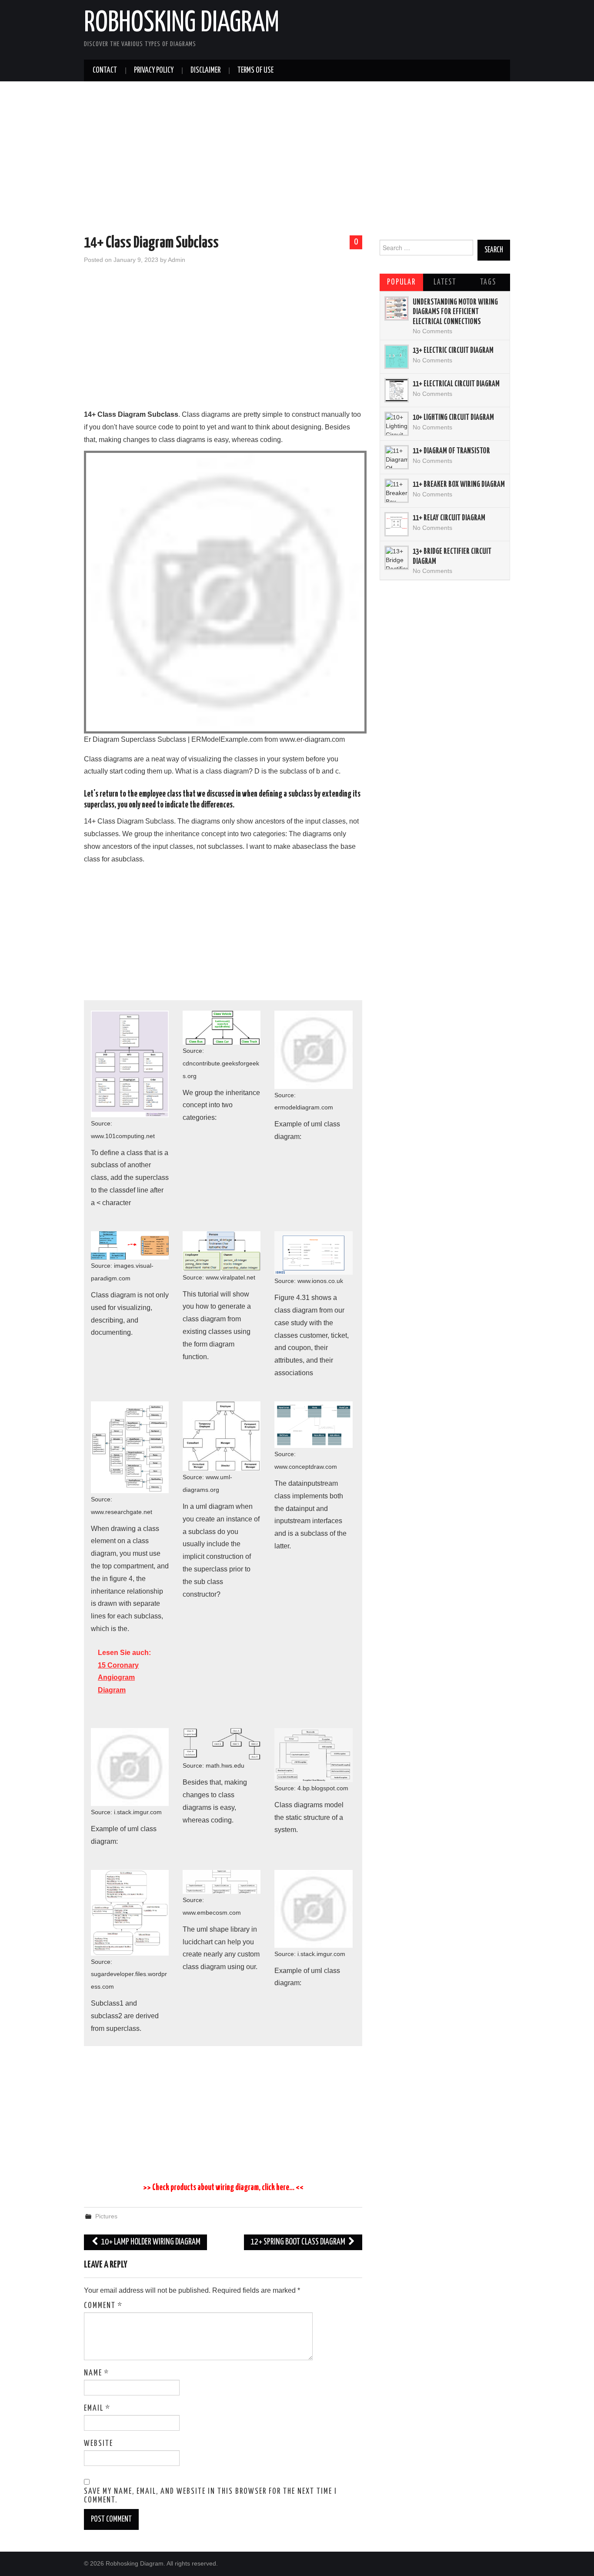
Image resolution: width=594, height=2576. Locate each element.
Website (98, 2444)
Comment (103, 2306)
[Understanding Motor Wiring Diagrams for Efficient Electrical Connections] (397, 308)
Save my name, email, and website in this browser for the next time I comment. (210, 2496)
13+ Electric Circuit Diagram (453, 351)
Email (97, 2409)
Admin (177, 260)
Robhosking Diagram (182, 23)
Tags (488, 282)
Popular (401, 282)
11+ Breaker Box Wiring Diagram (459, 485)
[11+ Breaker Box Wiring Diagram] (397, 491)
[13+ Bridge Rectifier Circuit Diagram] (397, 558)
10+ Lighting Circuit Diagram (453, 418)
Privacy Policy (154, 70)
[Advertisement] (297, 160)
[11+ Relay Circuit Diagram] (397, 524)
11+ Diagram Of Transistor (451, 451)
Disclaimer (205, 70)
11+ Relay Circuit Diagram (449, 518)
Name (97, 2373)
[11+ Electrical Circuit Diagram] (397, 390)
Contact (105, 70)
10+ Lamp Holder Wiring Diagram (150, 2242)
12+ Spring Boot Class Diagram (299, 2242)
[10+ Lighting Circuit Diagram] (397, 424)
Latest (445, 282)
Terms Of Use (255, 70)
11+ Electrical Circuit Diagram (456, 384)
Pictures (106, 2216)
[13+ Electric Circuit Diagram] (397, 357)
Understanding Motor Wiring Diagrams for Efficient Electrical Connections (455, 312)
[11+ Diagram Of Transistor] (397, 457)
